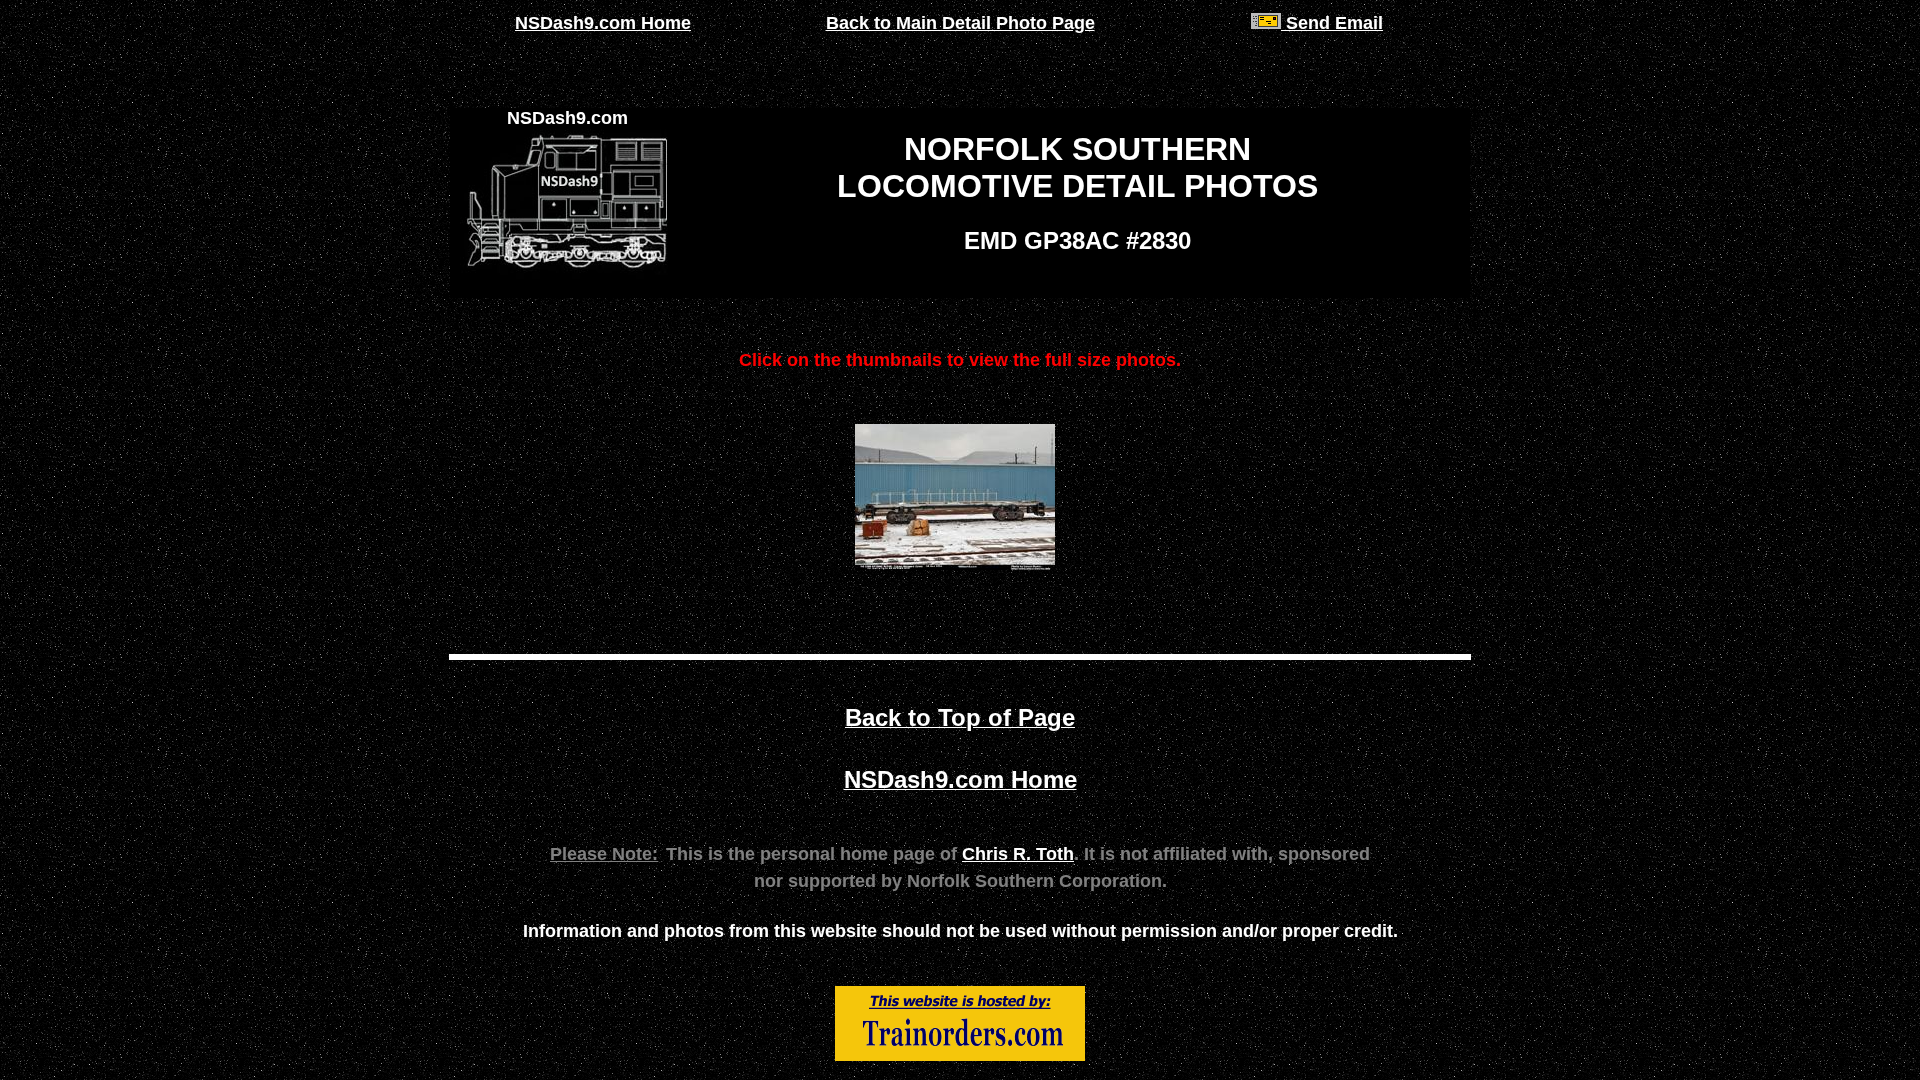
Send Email (1332, 23)
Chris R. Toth (1018, 854)
